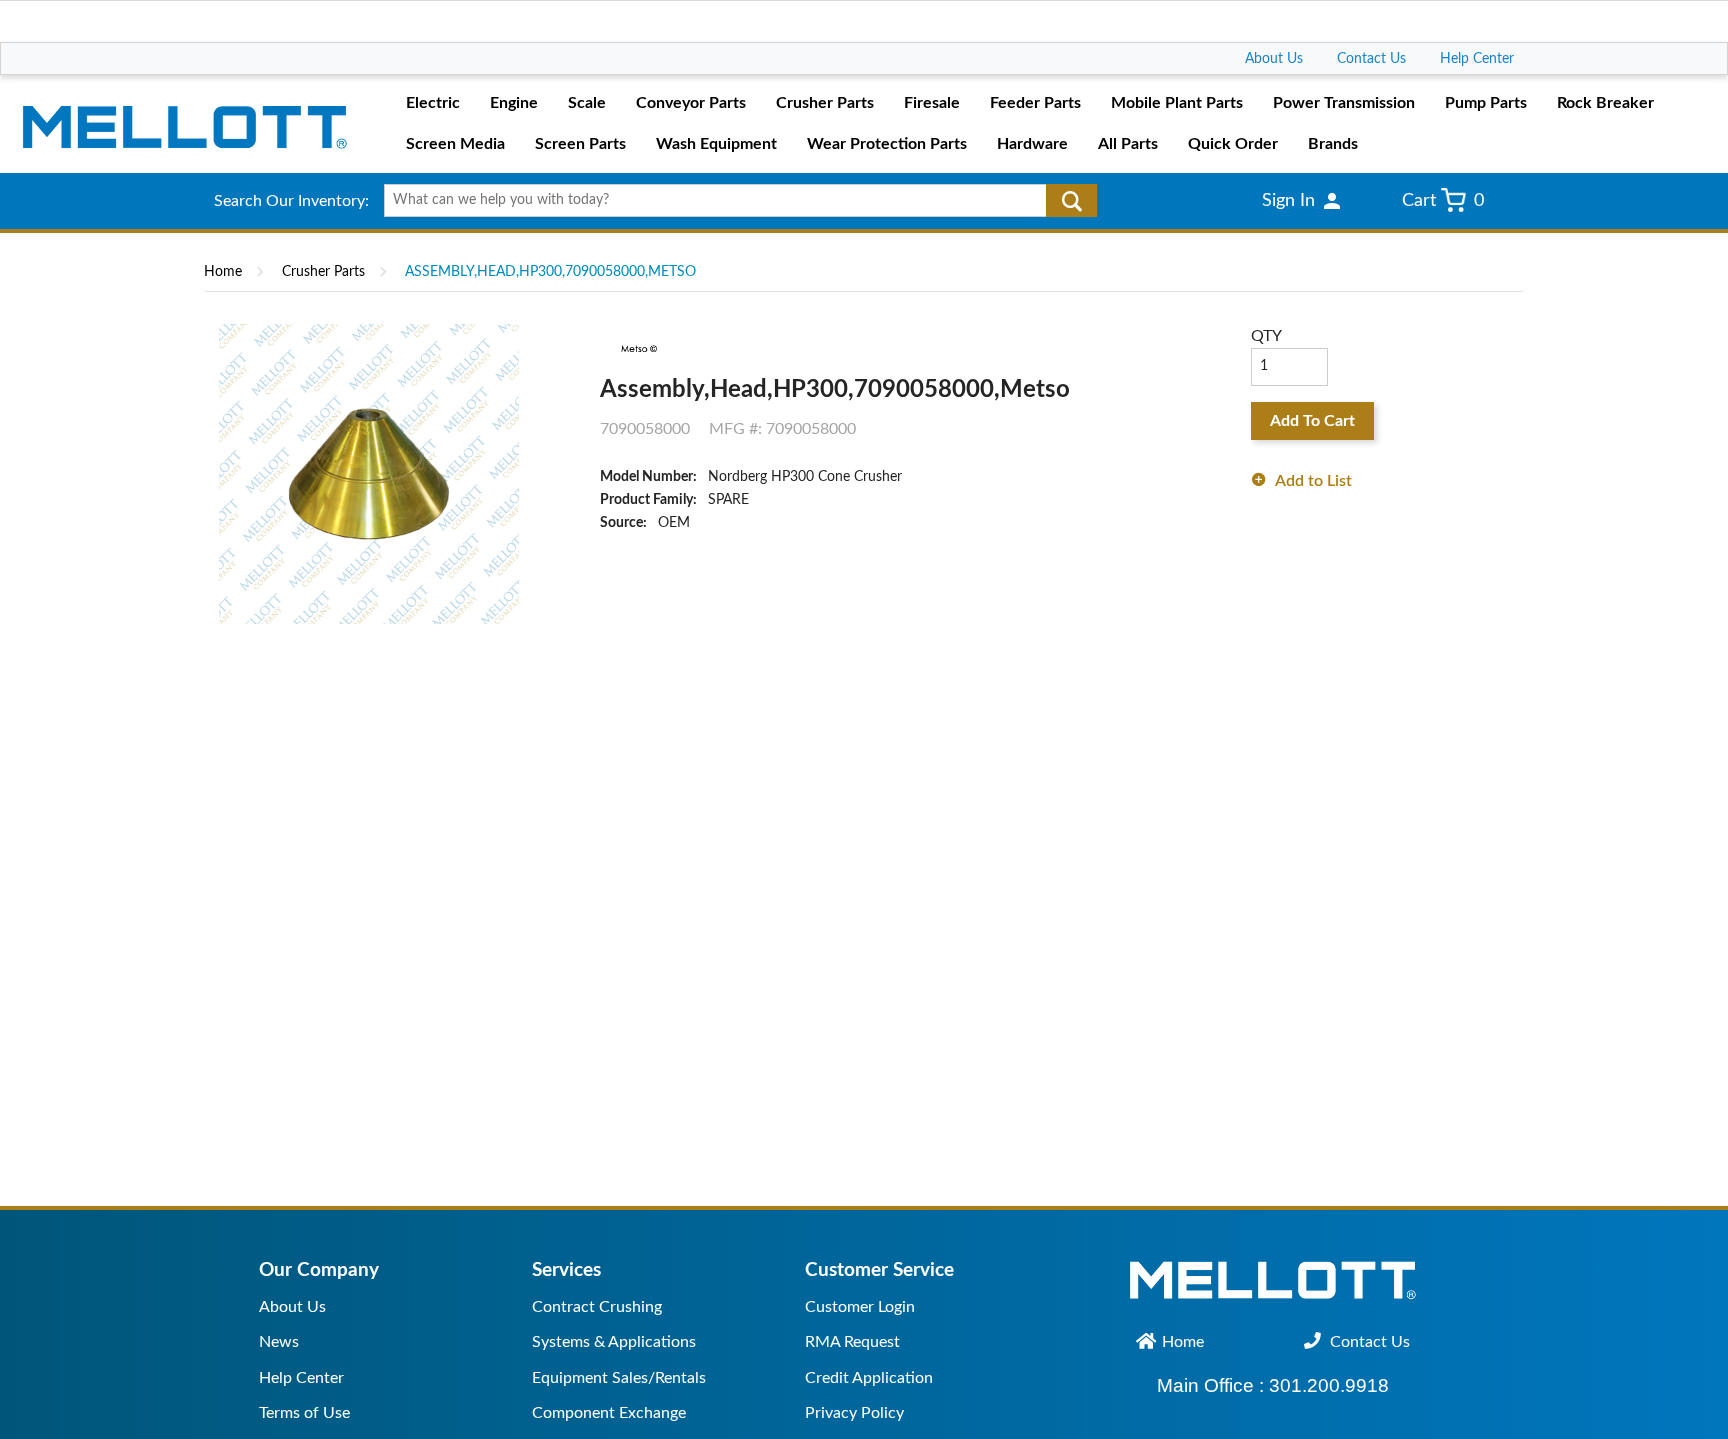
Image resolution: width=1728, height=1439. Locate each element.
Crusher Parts (323, 272)
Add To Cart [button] (1312, 421)
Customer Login (860, 1307)
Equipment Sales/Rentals (619, 1378)
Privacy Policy (854, 1413)
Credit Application (869, 1378)
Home (223, 272)
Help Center (1477, 59)
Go (1071, 201)
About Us (1274, 59)
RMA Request (852, 1342)
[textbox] (733, 201)
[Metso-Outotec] (637, 349)
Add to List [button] (1313, 481)
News (279, 1342)
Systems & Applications (614, 1342)
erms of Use (308, 1413)
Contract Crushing (597, 1307)
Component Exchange (609, 1413)
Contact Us (1371, 59)
